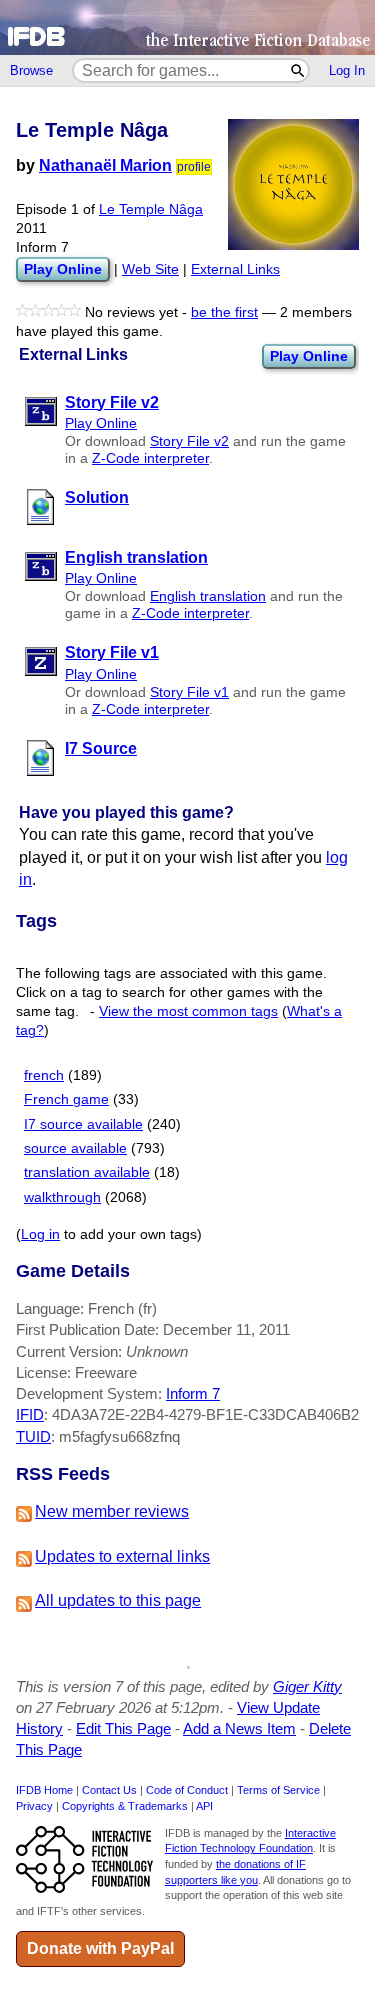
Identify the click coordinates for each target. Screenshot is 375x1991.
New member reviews (112, 1511)
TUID (33, 1436)
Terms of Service (278, 1790)
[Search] (298, 70)
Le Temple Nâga (151, 209)
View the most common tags (188, 1011)
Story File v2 (189, 441)
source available (75, 1148)
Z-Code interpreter (150, 458)
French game (66, 1099)
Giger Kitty (307, 1686)
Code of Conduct (187, 1790)
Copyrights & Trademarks (125, 1806)
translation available (87, 1172)
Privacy (34, 1806)
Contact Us (109, 1790)
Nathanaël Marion (105, 165)
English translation (208, 596)
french (44, 1075)
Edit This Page (123, 1728)
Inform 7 (193, 1393)
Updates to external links (122, 1556)
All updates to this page (118, 1600)
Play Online (309, 356)
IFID (30, 1414)
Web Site (150, 269)
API (204, 1806)
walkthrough (62, 1197)
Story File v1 (189, 692)
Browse (31, 70)
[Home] (187, 27)
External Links (235, 269)
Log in (40, 1234)
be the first (224, 312)
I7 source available (83, 1124)
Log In (347, 70)
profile (194, 167)
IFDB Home (44, 1790)
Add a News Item (239, 1728)
